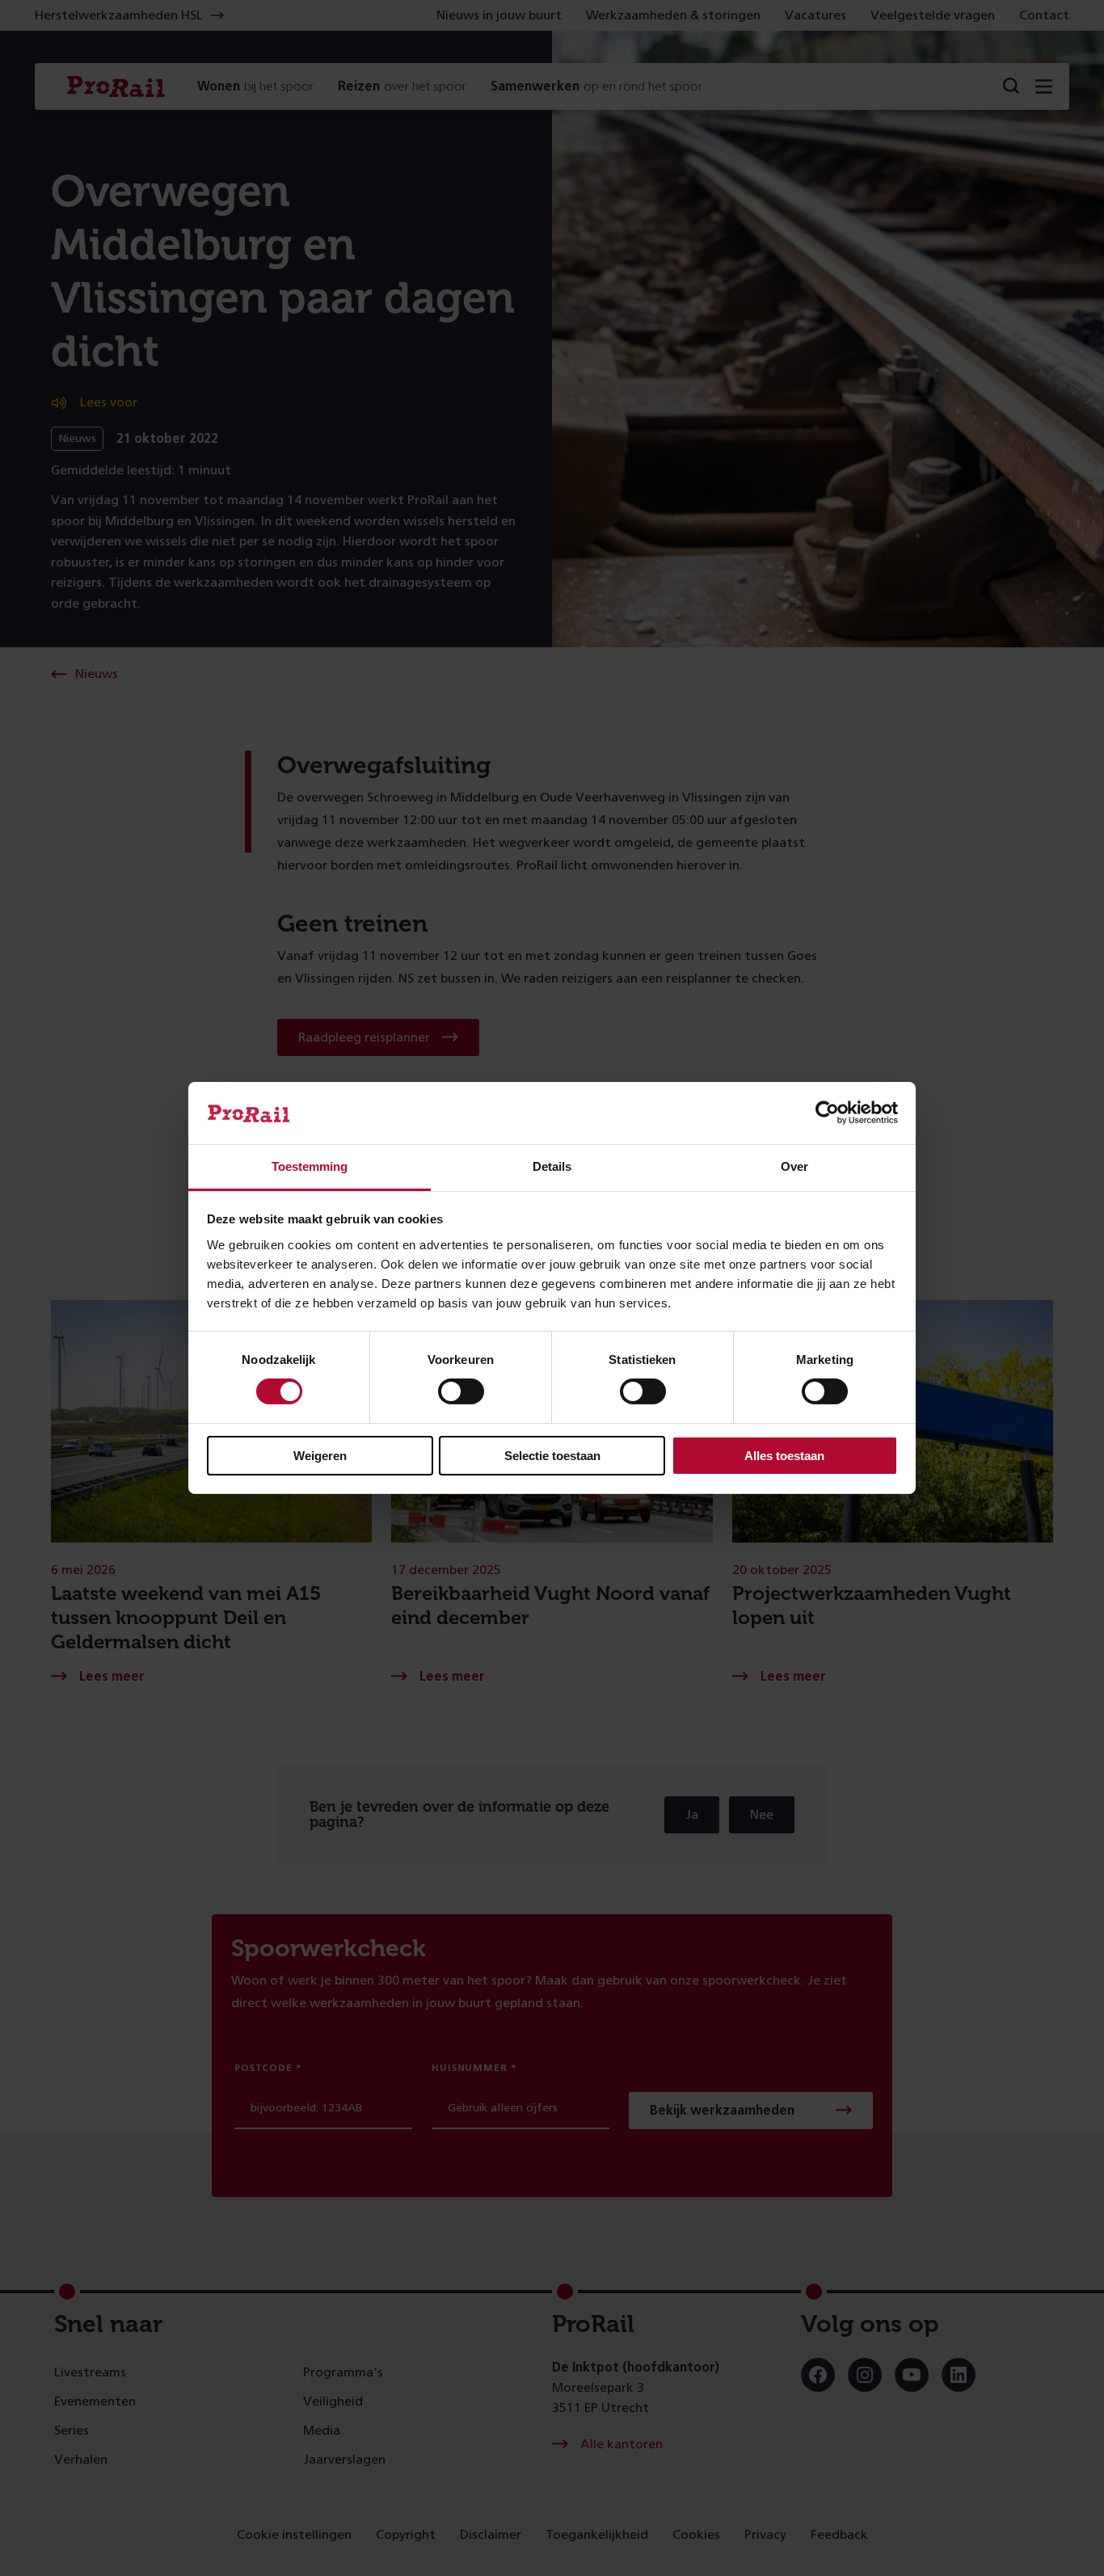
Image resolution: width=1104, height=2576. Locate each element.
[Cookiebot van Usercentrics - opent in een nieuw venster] (827, 1113)
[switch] (461, 1391)
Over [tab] (794, 1166)
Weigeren (320, 1456)
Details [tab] (552, 1166)
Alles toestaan (784, 1456)
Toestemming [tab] (310, 1166)
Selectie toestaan (552, 1456)
